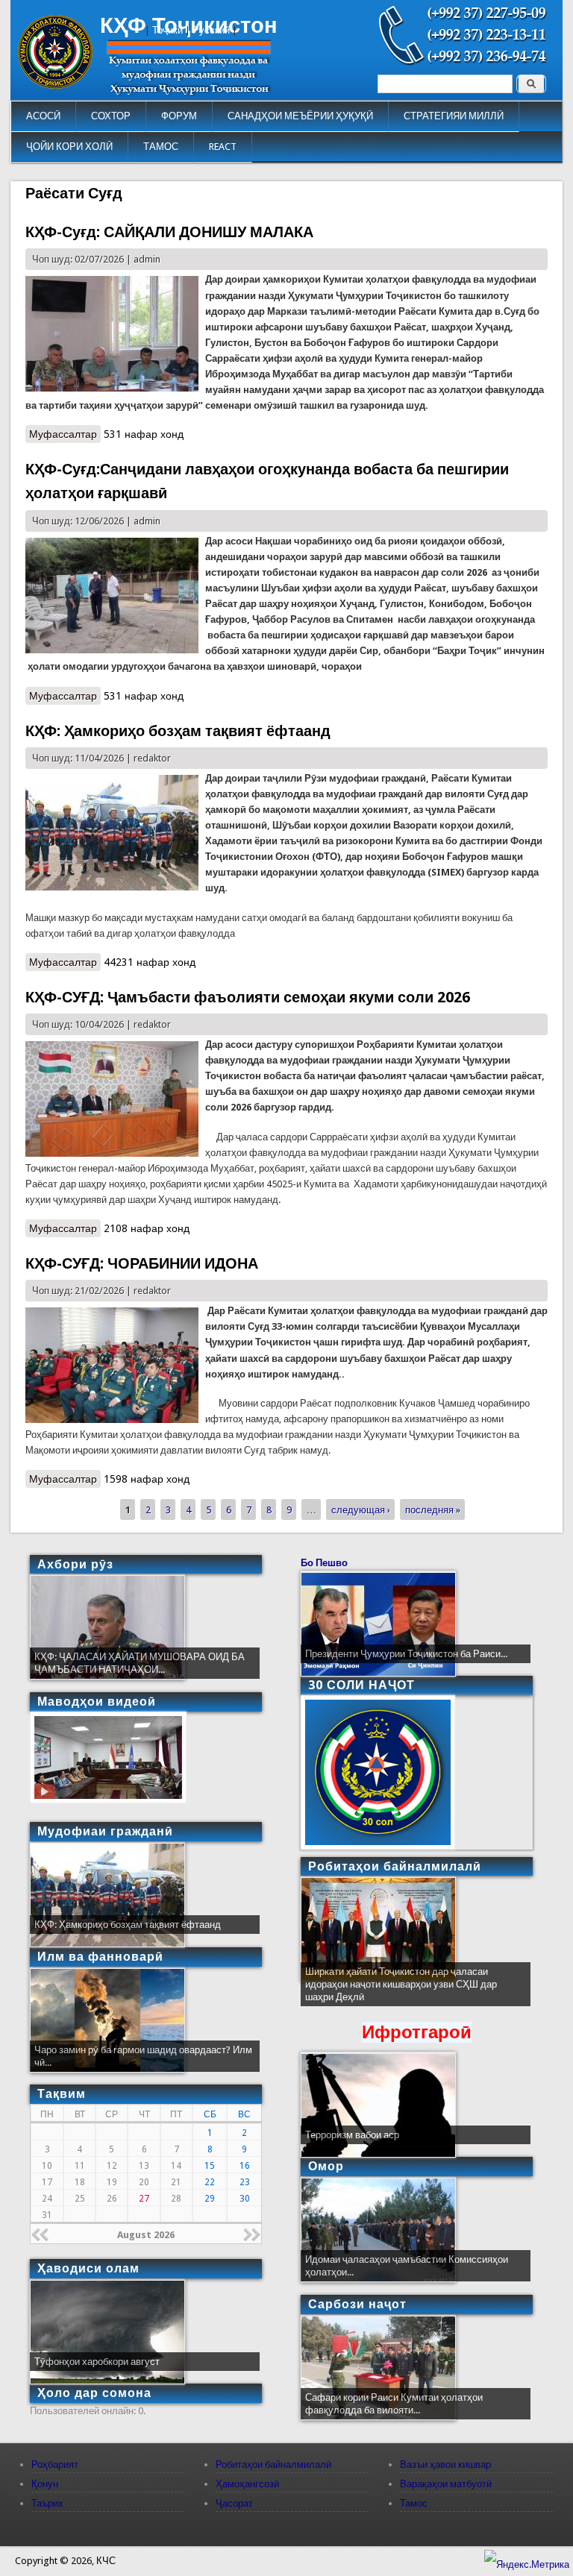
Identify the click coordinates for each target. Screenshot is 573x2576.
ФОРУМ (179, 116)
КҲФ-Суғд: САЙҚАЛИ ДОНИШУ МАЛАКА (169, 232)
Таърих (47, 2503)
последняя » (433, 1510)
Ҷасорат (234, 2503)
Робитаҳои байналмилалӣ (273, 2465)
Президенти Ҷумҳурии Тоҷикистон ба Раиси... (406, 1654)
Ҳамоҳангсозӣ (247, 2484)
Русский (211, 30)
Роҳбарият (55, 2465)
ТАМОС (161, 147)
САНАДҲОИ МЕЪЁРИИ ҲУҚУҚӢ (300, 116)
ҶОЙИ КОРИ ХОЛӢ (69, 147)
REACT (223, 147)
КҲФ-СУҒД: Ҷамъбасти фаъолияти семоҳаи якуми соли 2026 (248, 997)
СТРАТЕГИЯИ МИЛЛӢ (454, 116)
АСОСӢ (43, 116)
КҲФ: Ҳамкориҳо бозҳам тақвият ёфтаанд (178, 731)
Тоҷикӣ (167, 30)
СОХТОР (111, 116)
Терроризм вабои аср (352, 2135)
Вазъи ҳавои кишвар (445, 2465)
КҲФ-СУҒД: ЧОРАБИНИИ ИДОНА (142, 1263)
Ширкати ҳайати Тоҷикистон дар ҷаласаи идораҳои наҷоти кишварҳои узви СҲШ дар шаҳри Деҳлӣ (401, 1984)
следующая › (361, 1510)
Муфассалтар (65, 434)
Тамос (414, 2503)
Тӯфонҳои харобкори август (97, 2362)
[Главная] (55, 85)
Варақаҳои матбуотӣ (446, 2484)
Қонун (45, 2484)
